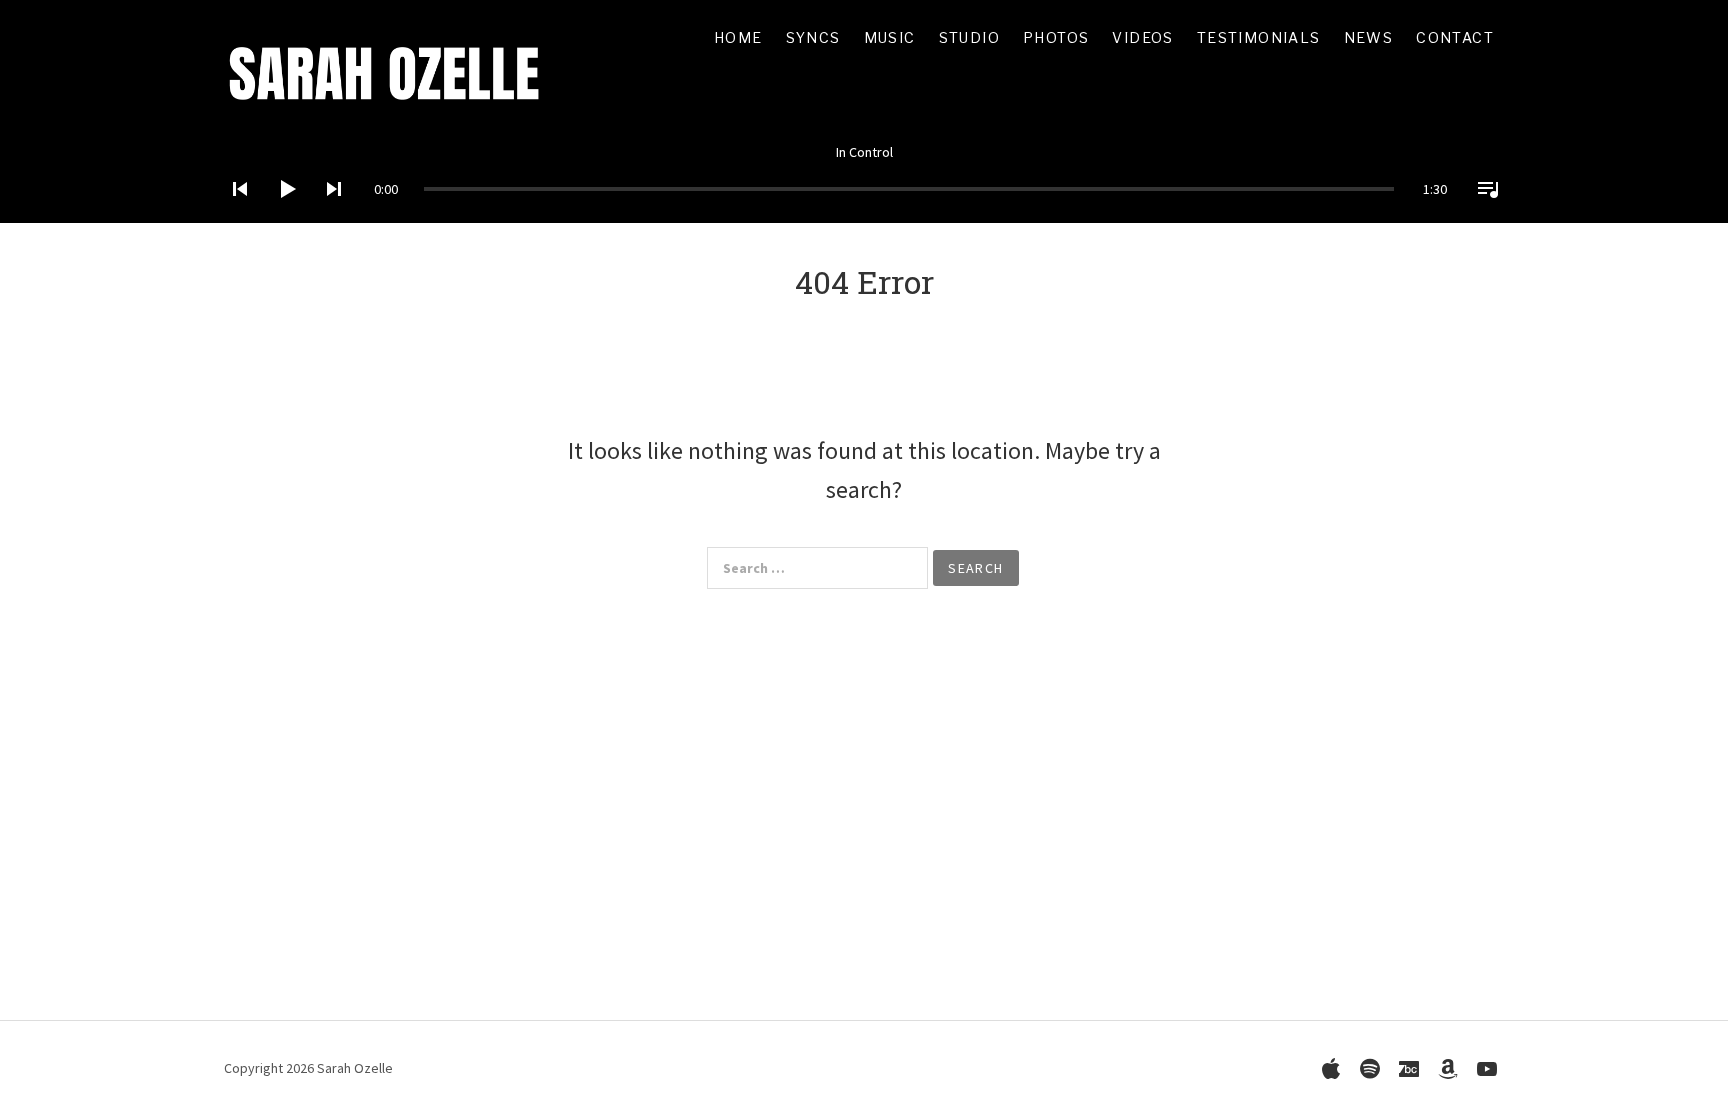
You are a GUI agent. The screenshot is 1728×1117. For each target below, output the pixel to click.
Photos (1056, 37)
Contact (1455, 37)
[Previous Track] (234, 215)
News (1369, 37)
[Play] (281, 215)
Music (890, 37)
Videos (1142, 37)
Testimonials (1259, 37)
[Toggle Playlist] (1482, 215)
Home (738, 37)
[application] (864, 173)
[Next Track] (328, 215)
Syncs (813, 37)
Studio (969, 37)
